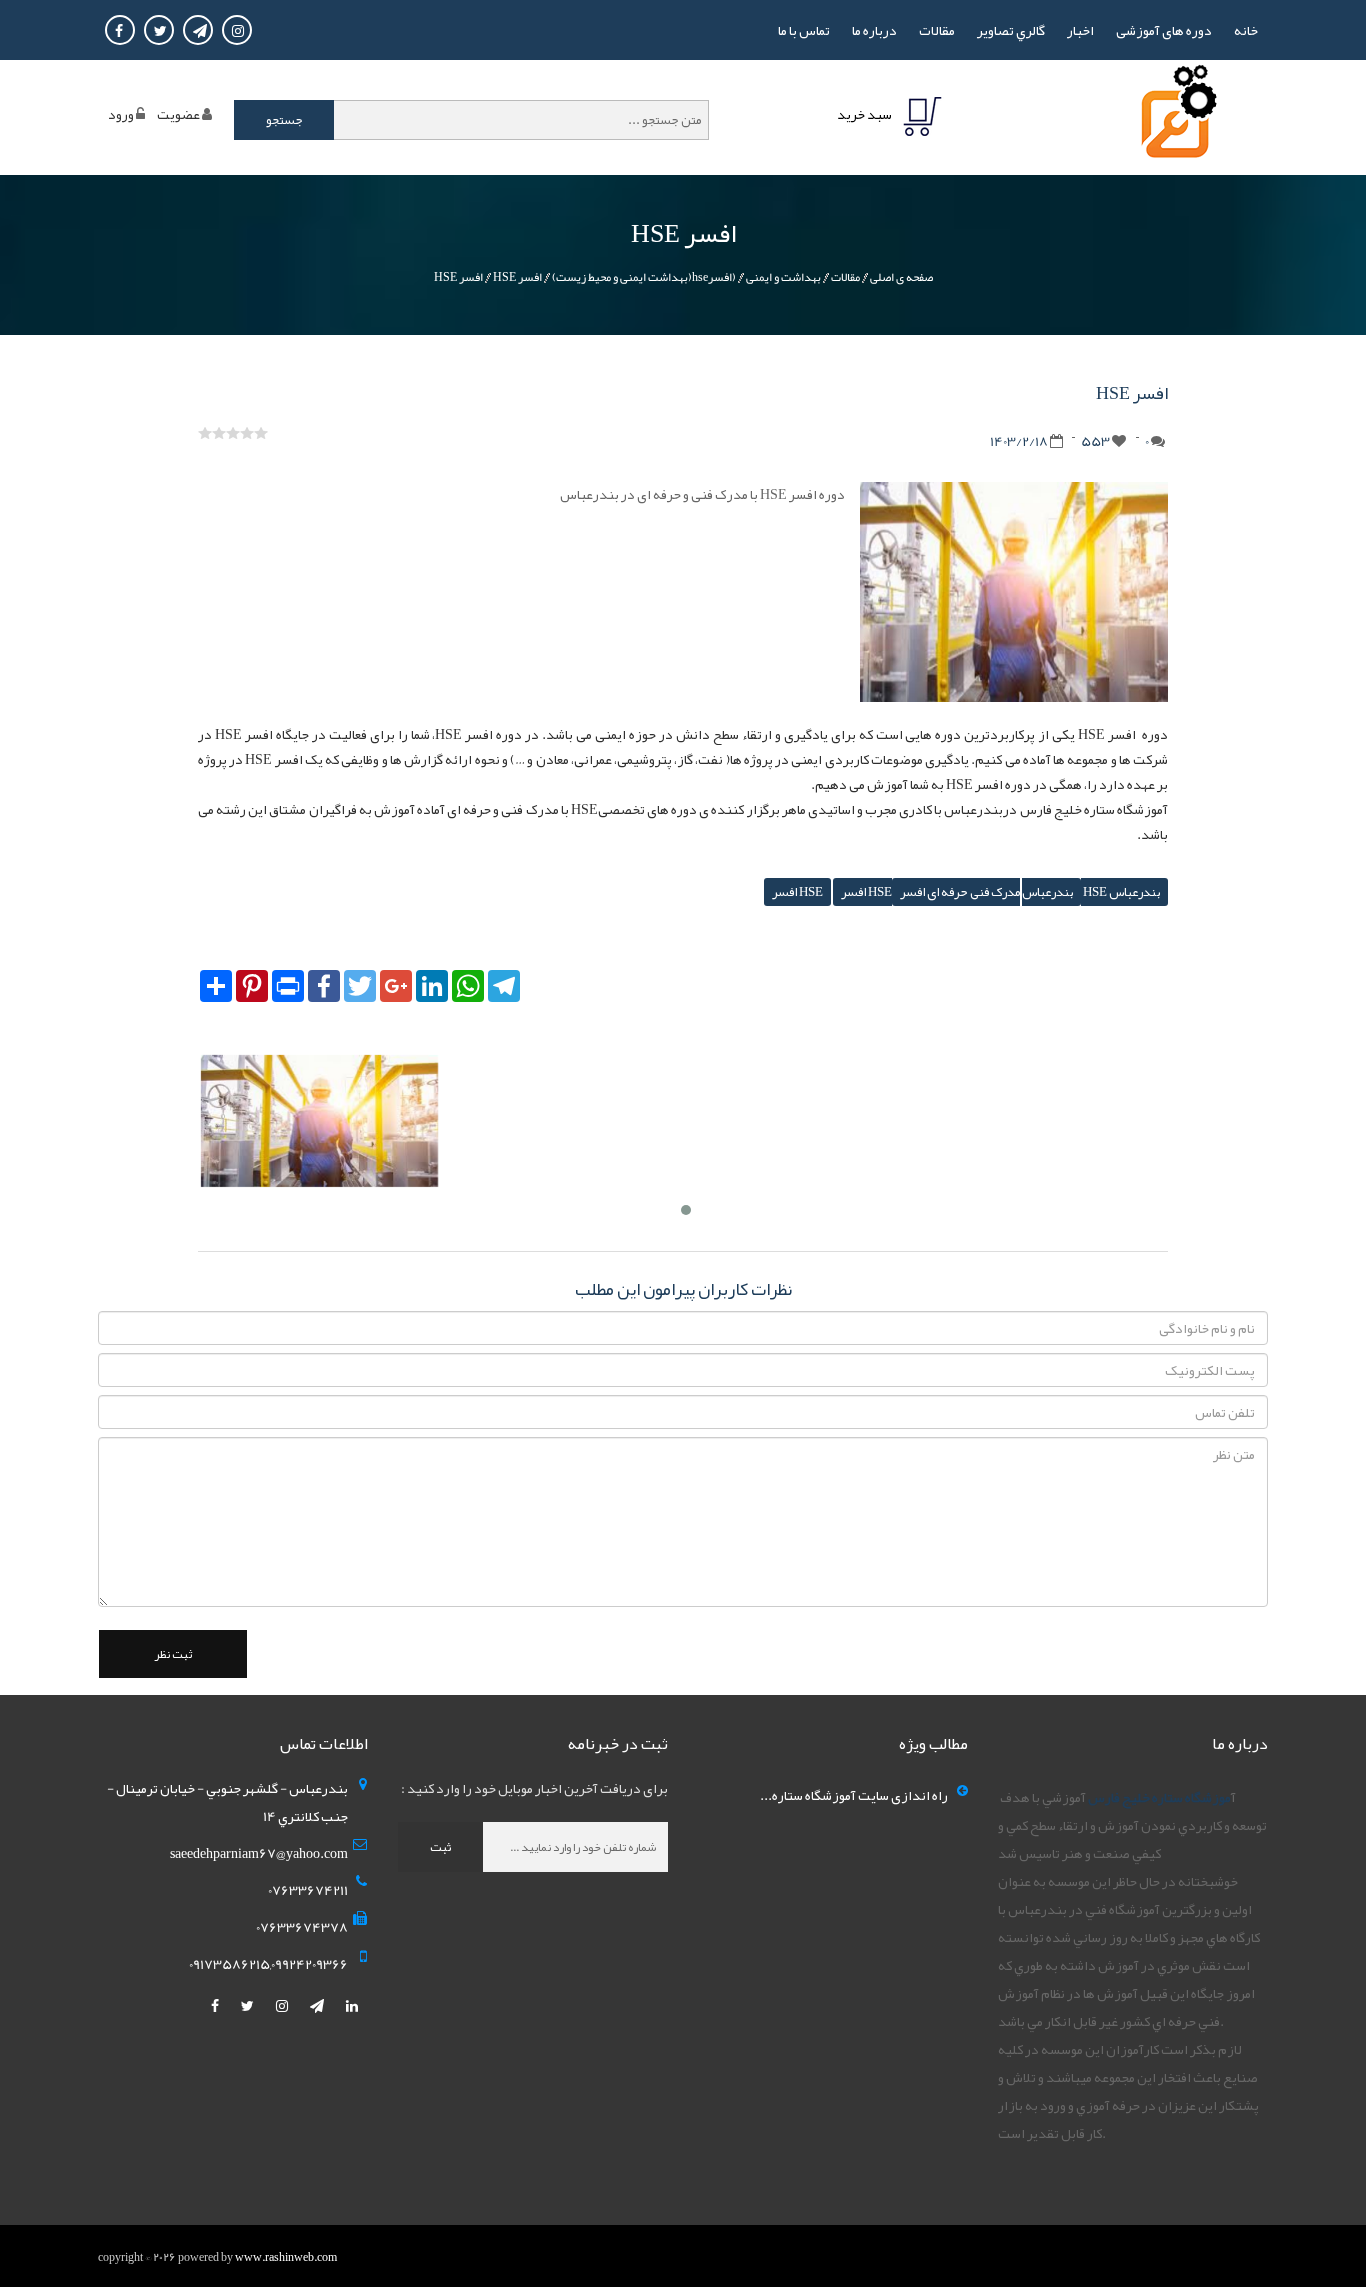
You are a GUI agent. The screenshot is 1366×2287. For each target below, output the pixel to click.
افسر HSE (517, 277)
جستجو (284, 120)
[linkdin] (352, 2006)
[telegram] (318, 2006)
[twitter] (248, 2006)
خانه (1246, 30)
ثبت (440, 1847)
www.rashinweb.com (286, 2257)
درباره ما (874, 30)
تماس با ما (804, 30)
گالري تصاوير (1011, 30)
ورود (121, 114)
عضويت (178, 114)
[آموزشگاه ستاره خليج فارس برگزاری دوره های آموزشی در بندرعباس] (1175, 117)
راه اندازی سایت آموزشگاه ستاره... (854, 1795)
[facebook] (216, 2006)
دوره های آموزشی (1164, 30)
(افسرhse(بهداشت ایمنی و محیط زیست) (644, 277)
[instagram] (283, 2006)
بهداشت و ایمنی (783, 277)
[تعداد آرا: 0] (205, 433)
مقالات (937, 30)
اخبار (1080, 30)
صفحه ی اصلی (901, 277)
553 (1095, 441)
